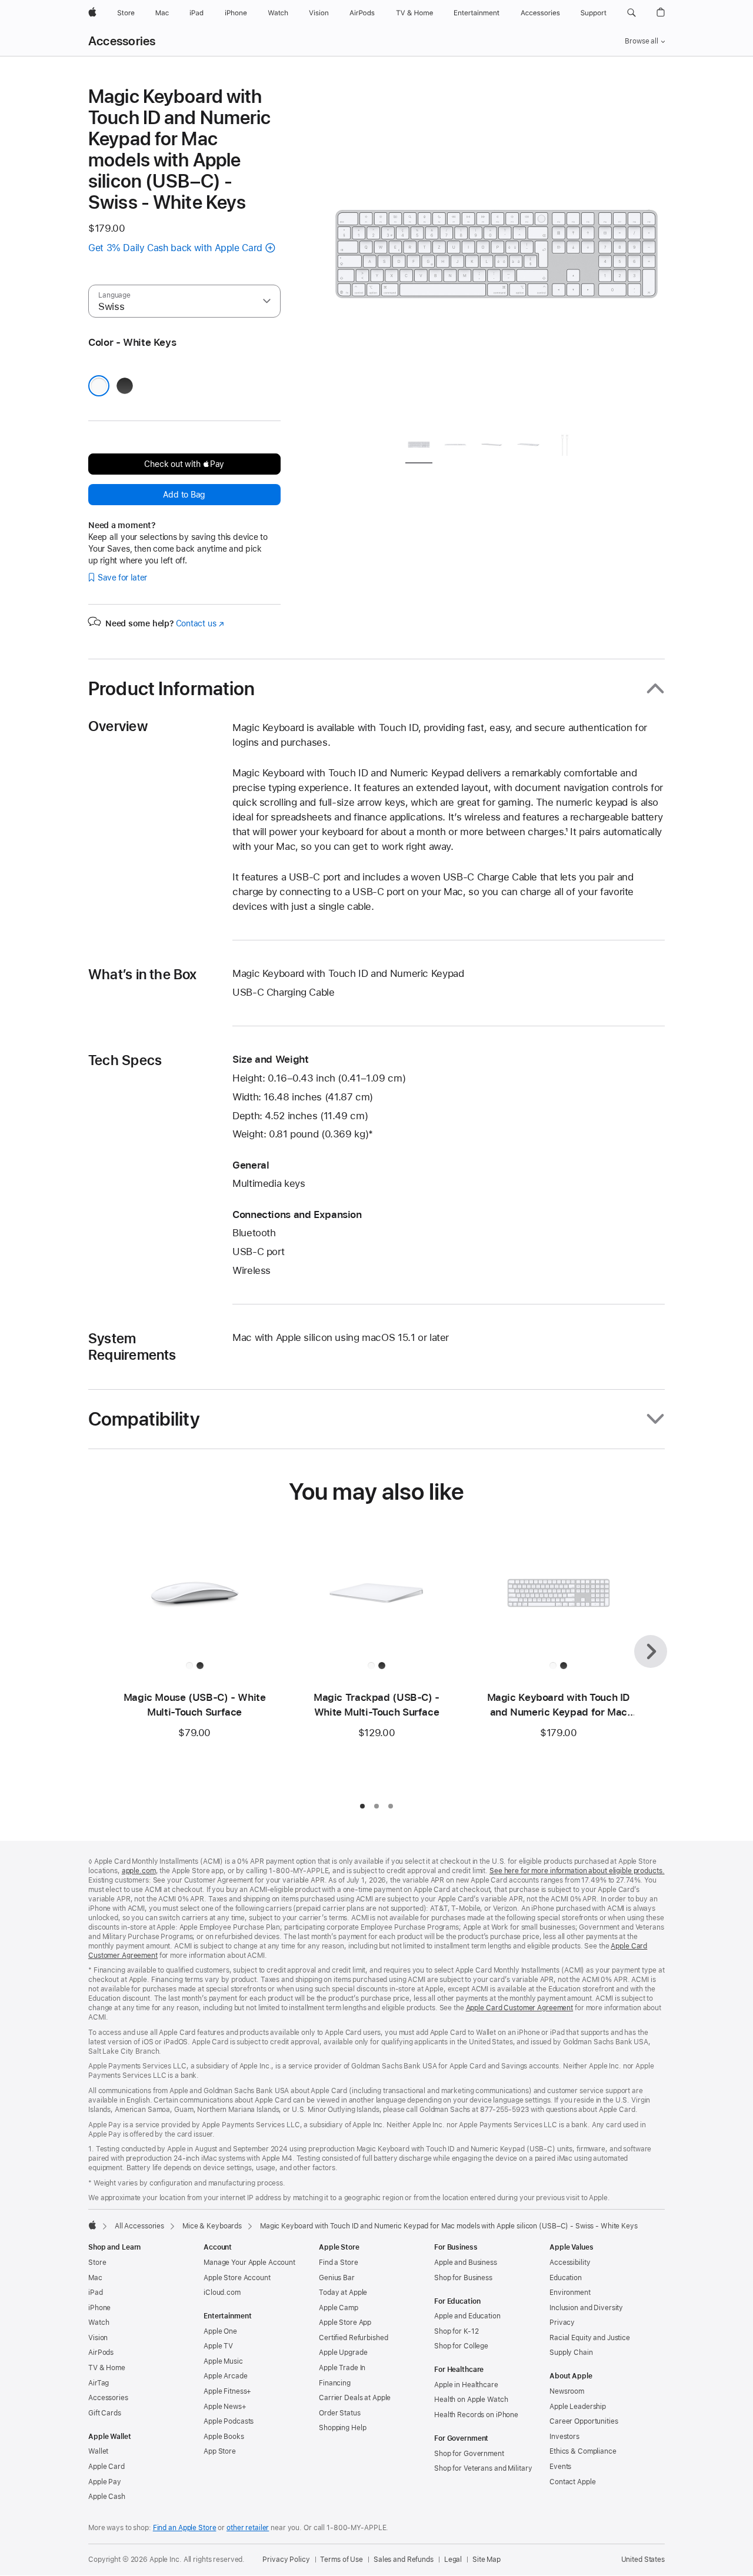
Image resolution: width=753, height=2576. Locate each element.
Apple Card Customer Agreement (520, 2008)
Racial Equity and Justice (590, 2338)
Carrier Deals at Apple (355, 2398)
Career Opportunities (584, 2421)
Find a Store (339, 2263)
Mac (95, 2278)
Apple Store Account (237, 2278)
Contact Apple (572, 2482)
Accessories (122, 41)
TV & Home (107, 2368)
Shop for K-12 (456, 2331)
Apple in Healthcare (466, 2385)
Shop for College (461, 2346)
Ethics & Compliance (583, 2451)
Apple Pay (105, 2482)
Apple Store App (345, 2323)
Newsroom (567, 2391)
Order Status (340, 2413)
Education (566, 2278)
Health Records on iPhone (476, 2415)
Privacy (562, 2323)
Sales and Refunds (404, 2560)
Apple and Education (467, 2316)
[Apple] (92, 2225)
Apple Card (106, 2467)
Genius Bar (337, 2278)
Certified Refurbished (353, 2338)
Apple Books (224, 2437)
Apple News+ (225, 2407)
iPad (96, 2293)
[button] (632, 13)
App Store (220, 2451)
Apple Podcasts (229, 2421)
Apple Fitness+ (227, 2391)
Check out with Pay (184, 464)
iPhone (99, 2308)
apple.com (139, 1871)
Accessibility (570, 2263)
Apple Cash (107, 2497)
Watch (99, 2323)
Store (97, 2263)
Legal (453, 2560)
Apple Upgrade (343, 2353)
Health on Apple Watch (471, 2400)
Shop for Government (469, 2454)
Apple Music (223, 2361)
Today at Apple (343, 2293)
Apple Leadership (578, 2407)
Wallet (98, 2451)
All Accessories (139, 2226)
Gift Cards (105, 2413)
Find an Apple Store (185, 2528)
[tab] (419, 447)
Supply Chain (571, 2353)
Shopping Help (342, 2428)
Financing (335, 2383)
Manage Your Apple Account (249, 2263)
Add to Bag (184, 495)
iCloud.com (222, 2293)
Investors (564, 2437)
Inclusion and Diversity (586, 2308)
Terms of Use (341, 2560)
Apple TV (218, 2346)
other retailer (248, 2528)
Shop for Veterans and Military (483, 2468)
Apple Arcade (226, 2376)
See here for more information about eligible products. (577, 1871)
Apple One (220, 2331)
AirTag (99, 2383)
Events (560, 2467)
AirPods (101, 2353)
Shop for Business (463, 2278)
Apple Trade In (342, 2368)
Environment (570, 2293)
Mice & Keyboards (212, 2226)
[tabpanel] (497, 254)
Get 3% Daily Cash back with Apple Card (175, 248)
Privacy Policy (286, 2560)
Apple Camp (339, 2308)
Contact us (200, 623)
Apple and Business (466, 2263)
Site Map (487, 2560)
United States (643, 2560)
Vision (98, 2338)
